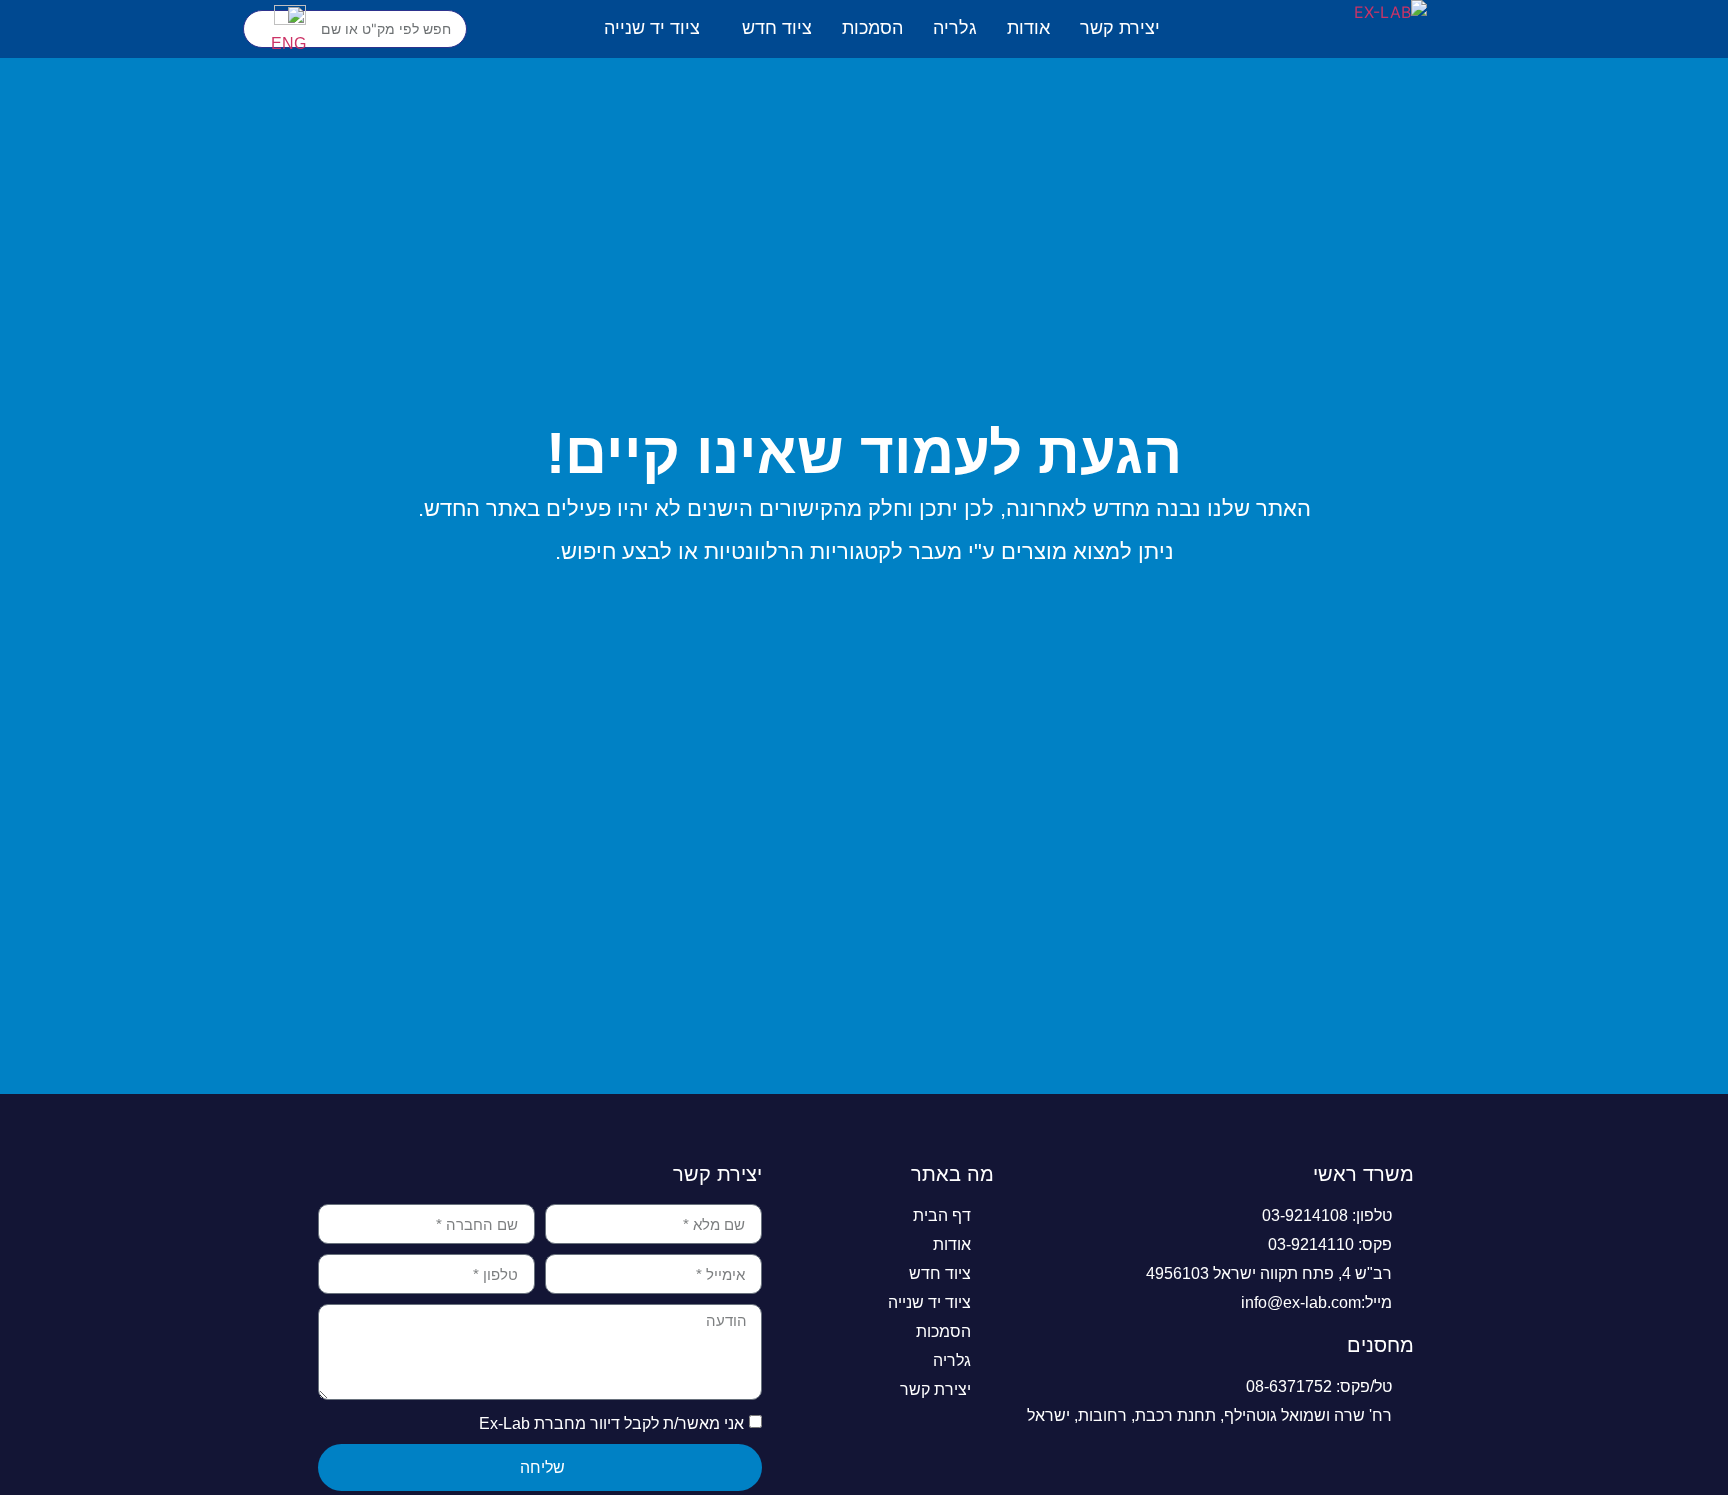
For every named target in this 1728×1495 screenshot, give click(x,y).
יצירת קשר (1120, 28)
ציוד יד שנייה (652, 28)
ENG (288, 43)
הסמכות (872, 28)
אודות (1028, 28)
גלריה (955, 28)
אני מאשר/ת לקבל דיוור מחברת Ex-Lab (611, 1423)
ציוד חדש (777, 28)
